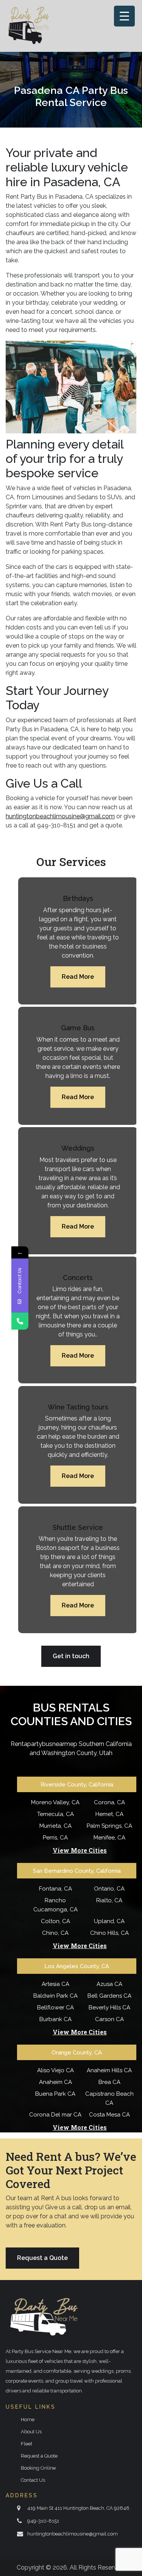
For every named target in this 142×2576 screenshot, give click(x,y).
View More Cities (80, 1850)
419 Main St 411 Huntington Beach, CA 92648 (78, 2508)
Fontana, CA (55, 1889)
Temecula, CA (55, 1814)
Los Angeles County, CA (77, 1966)
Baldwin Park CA (55, 1996)
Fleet (27, 2444)
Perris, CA (55, 1838)
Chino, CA (55, 1933)
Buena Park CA (55, 2094)
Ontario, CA (109, 1889)
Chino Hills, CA (109, 1933)
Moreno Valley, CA (55, 1802)
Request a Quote (42, 2258)
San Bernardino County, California (77, 1871)
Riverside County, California (77, 1785)
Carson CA (109, 2019)
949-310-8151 (43, 2521)
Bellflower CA (55, 2008)
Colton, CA (55, 1921)
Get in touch (71, 1656)
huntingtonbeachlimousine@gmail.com (60, 816)
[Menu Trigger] (124, 16)
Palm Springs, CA (109, 1826)
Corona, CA (109, 1802)
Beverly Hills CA (109, 2008)
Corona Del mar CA (55, 2115)
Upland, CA (109, 1921)
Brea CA (109, 2082)
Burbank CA (55, 2019)
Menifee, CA (109, 1838)
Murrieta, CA (55, 1826)
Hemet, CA (109, 1814)
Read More (78, 977)
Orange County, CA (77, 2053)
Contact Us (33, 2480)
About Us (31, 2432)
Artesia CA (55, 1984)
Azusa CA (109, 1984)
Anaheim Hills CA (109, 2070)
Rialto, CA (109, 1900)
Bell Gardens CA (109, 1996)
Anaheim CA (55, 2082)
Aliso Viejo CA (55, 2070)
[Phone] (20, 1321)
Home (28, 2419)
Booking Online (38, 2468)
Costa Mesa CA (109, 2115)
